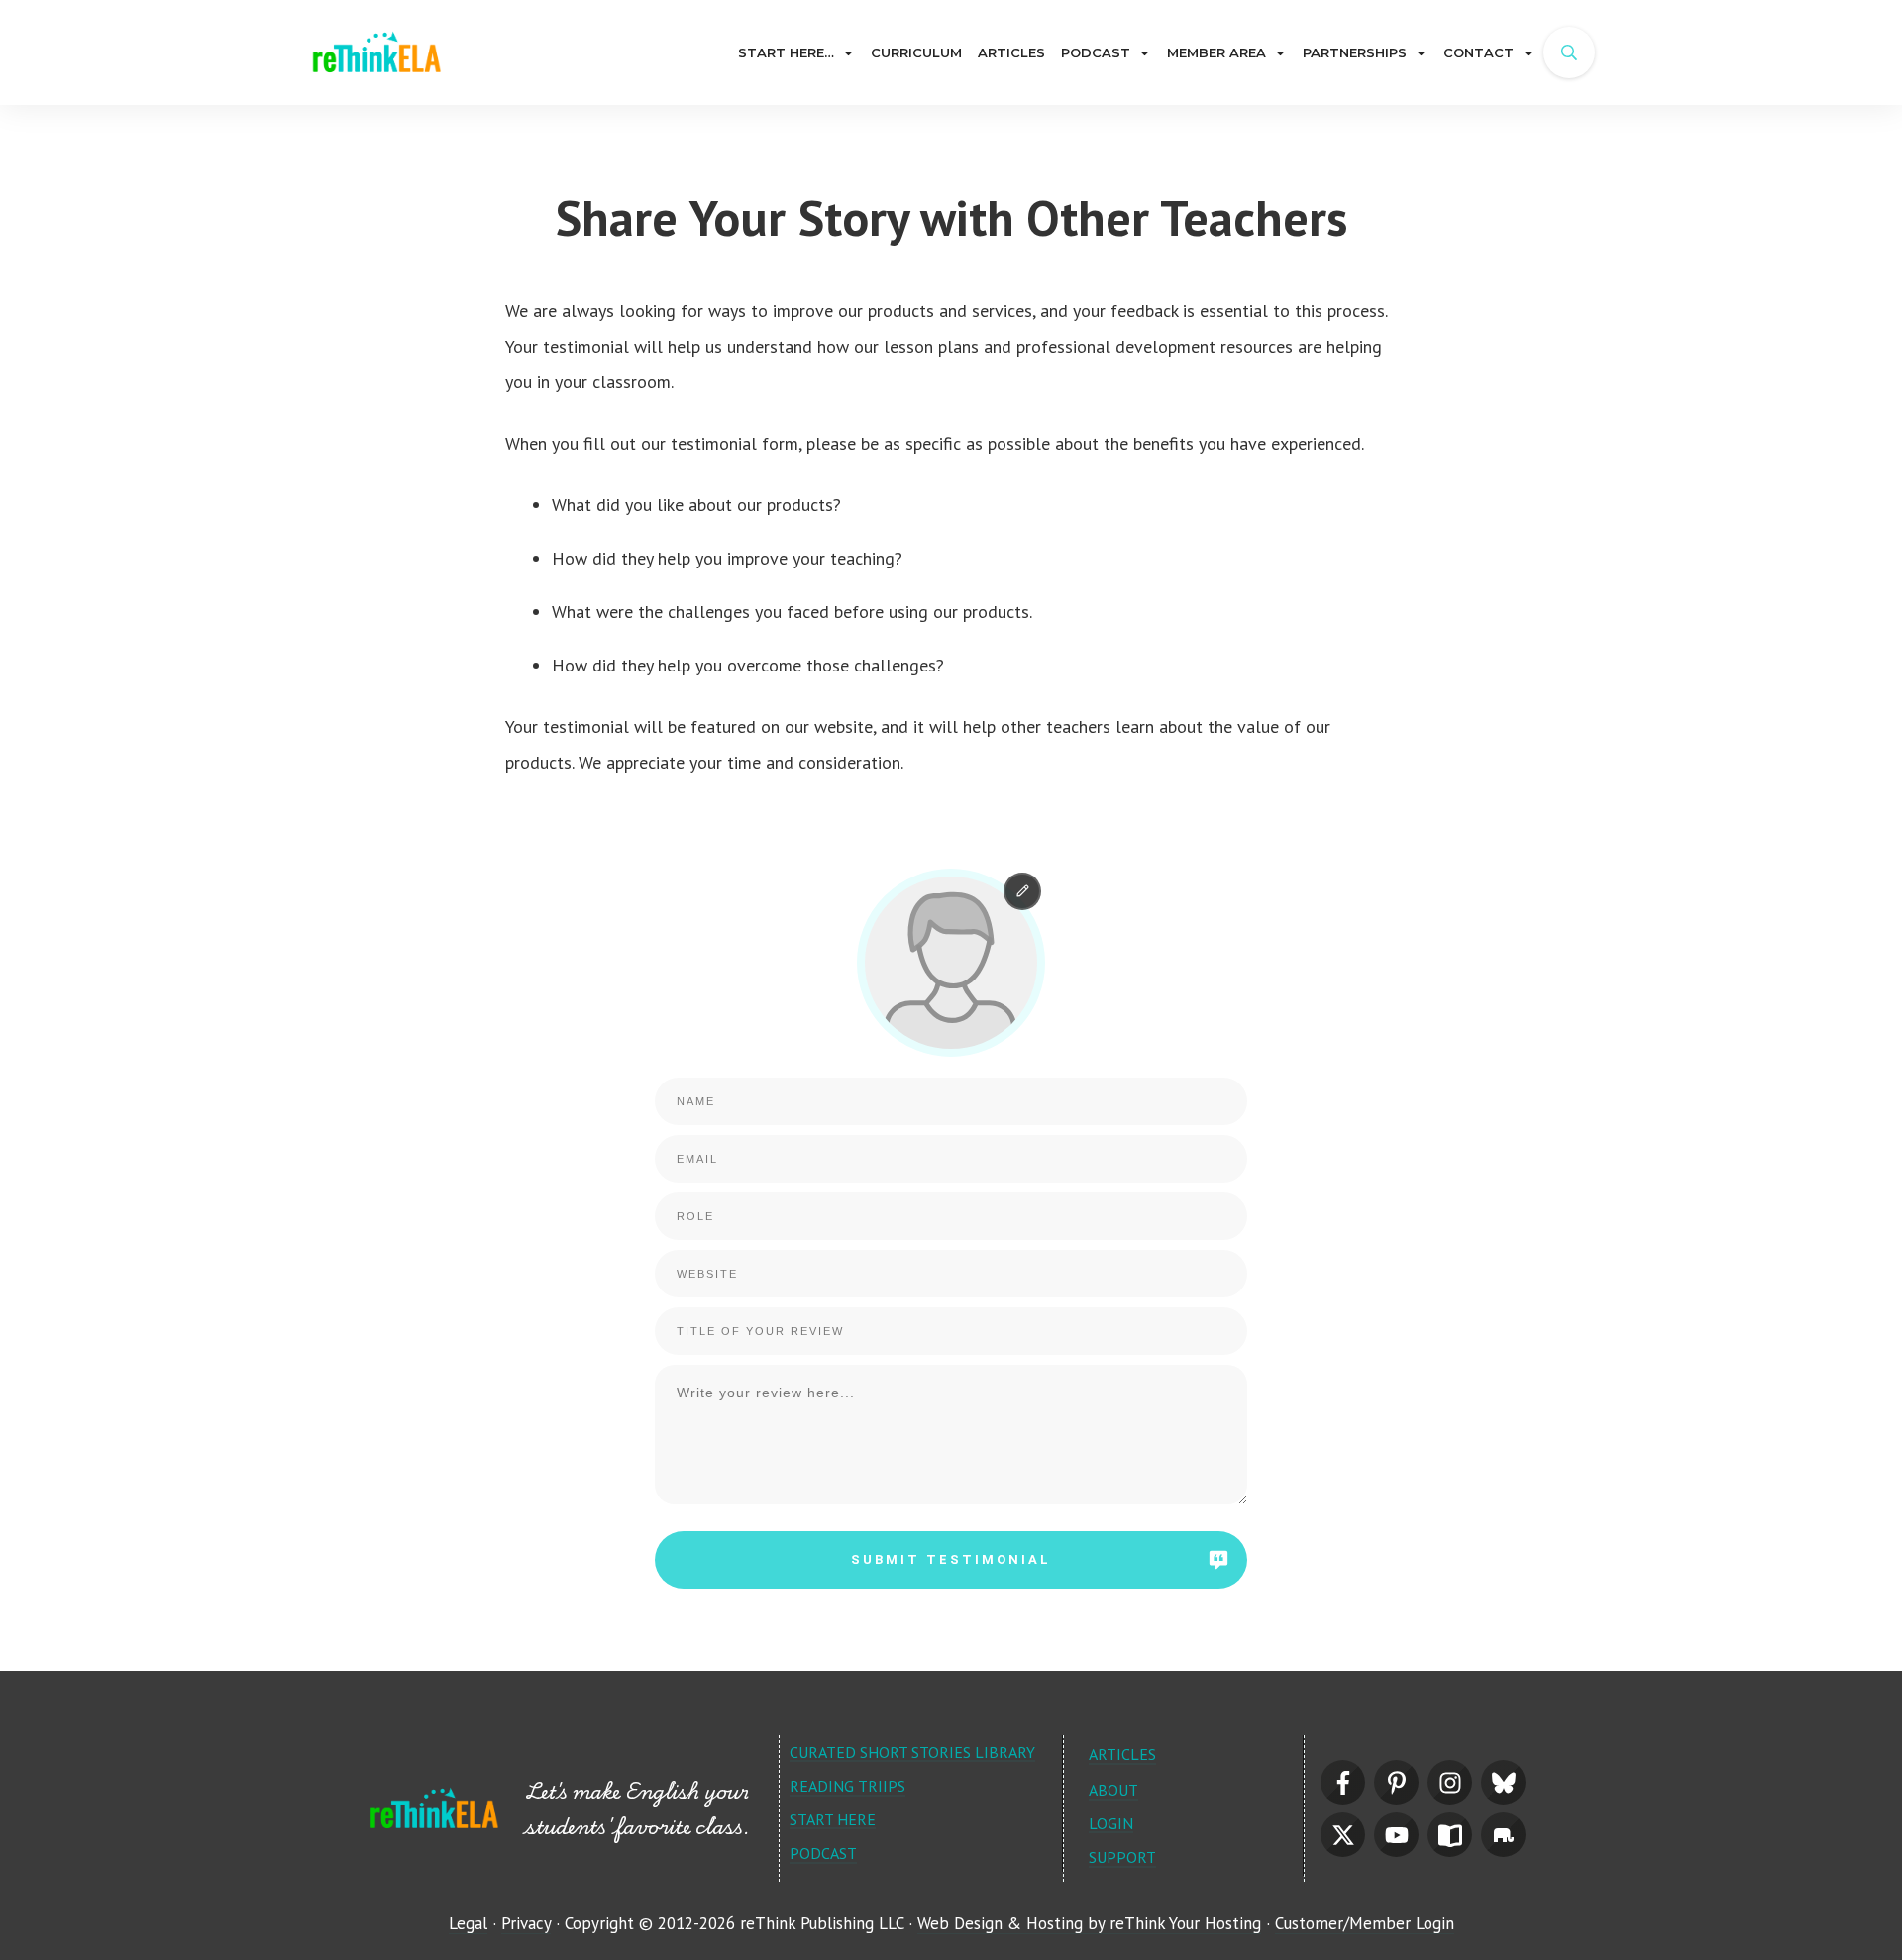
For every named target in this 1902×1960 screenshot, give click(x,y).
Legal (468, 1923)
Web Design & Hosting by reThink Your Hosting (1089, 1923)
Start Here (833, 1819)
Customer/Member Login (1365, 1923)
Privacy (526, 1923)
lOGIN (1111, 1823)
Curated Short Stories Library (912, 1752)
